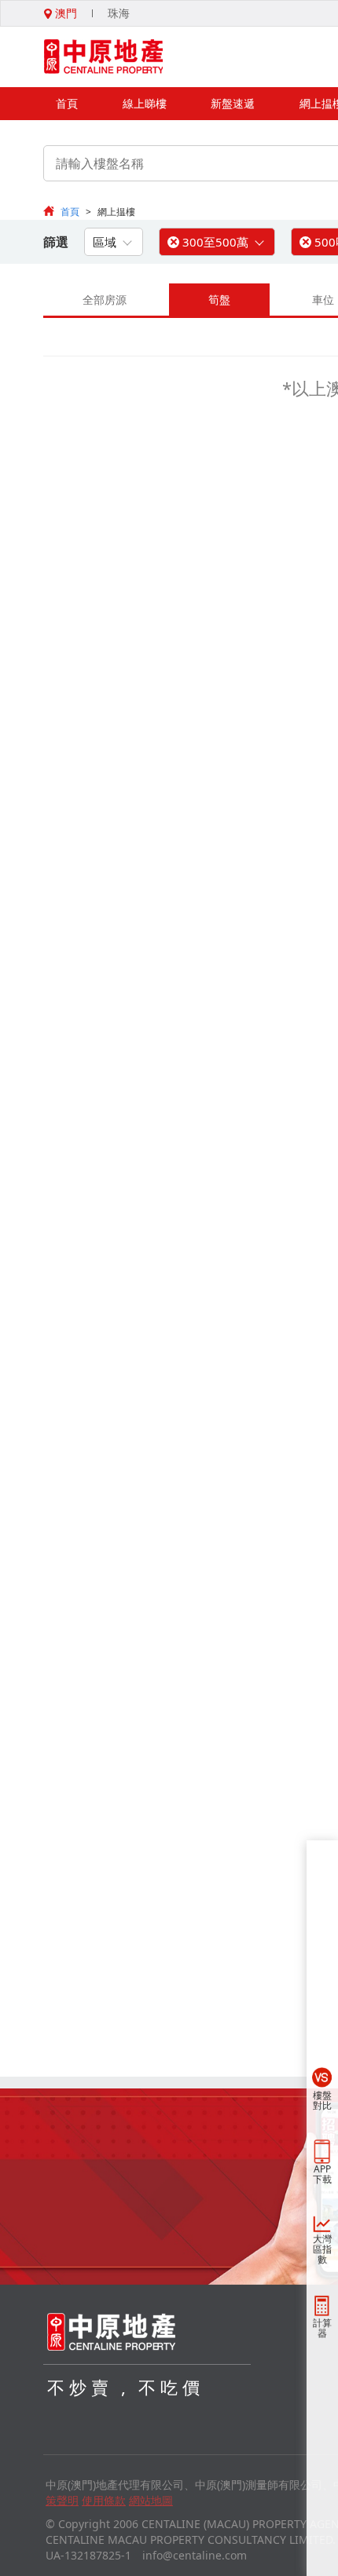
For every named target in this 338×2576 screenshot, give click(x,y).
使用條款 (104, 2500)
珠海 (119, 13)
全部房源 (105, 300)
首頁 (67, 103)
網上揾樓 (116, 212)
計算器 (322, 2328)
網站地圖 (151, 2500)
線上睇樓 (145, 103)
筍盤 (219, 300)
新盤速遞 (233, 103)
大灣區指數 (322, 2249)
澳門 (64, 13)
